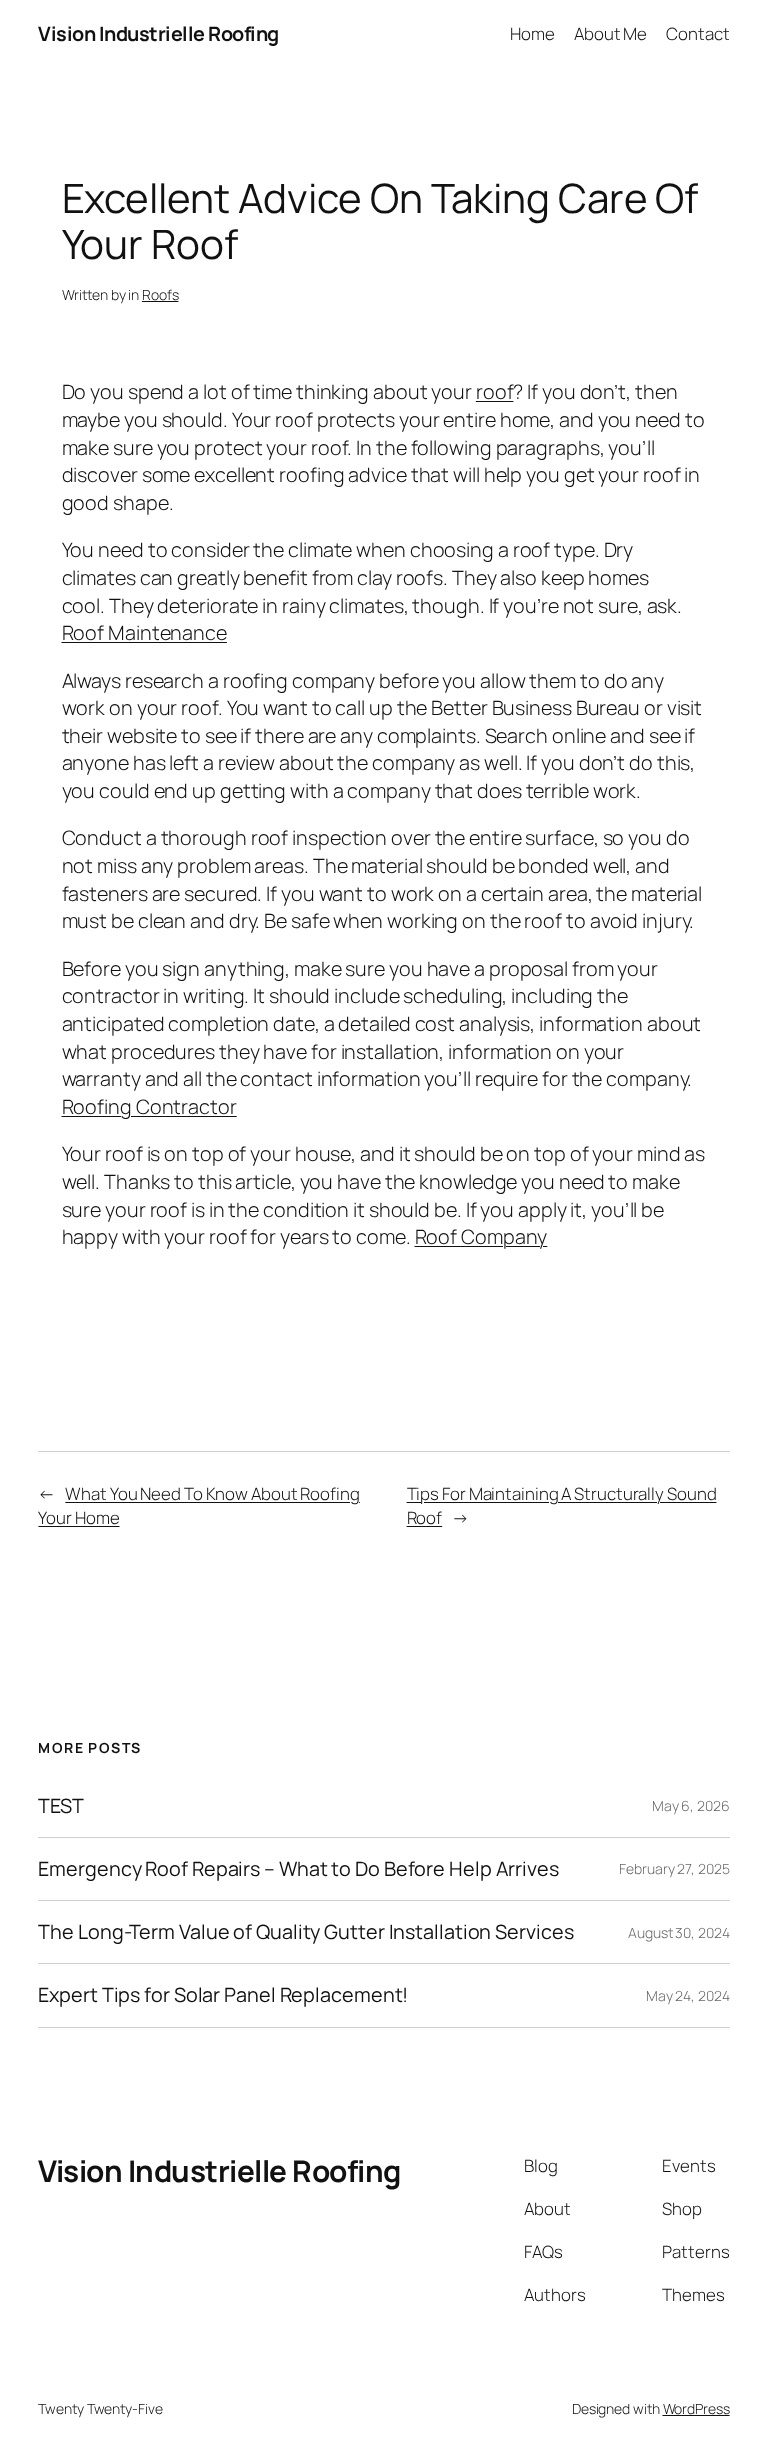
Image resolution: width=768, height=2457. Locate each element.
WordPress (696, 2408)
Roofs (160, 294)
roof (495, 391)
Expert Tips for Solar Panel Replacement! (223, 1995)
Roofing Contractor (149, 1106)
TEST (61, 1806)
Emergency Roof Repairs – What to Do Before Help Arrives (298, 1869)
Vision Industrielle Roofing (158, 33)
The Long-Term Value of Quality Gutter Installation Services (305, 1932)
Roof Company (481, 1236)
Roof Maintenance (144, 632)
